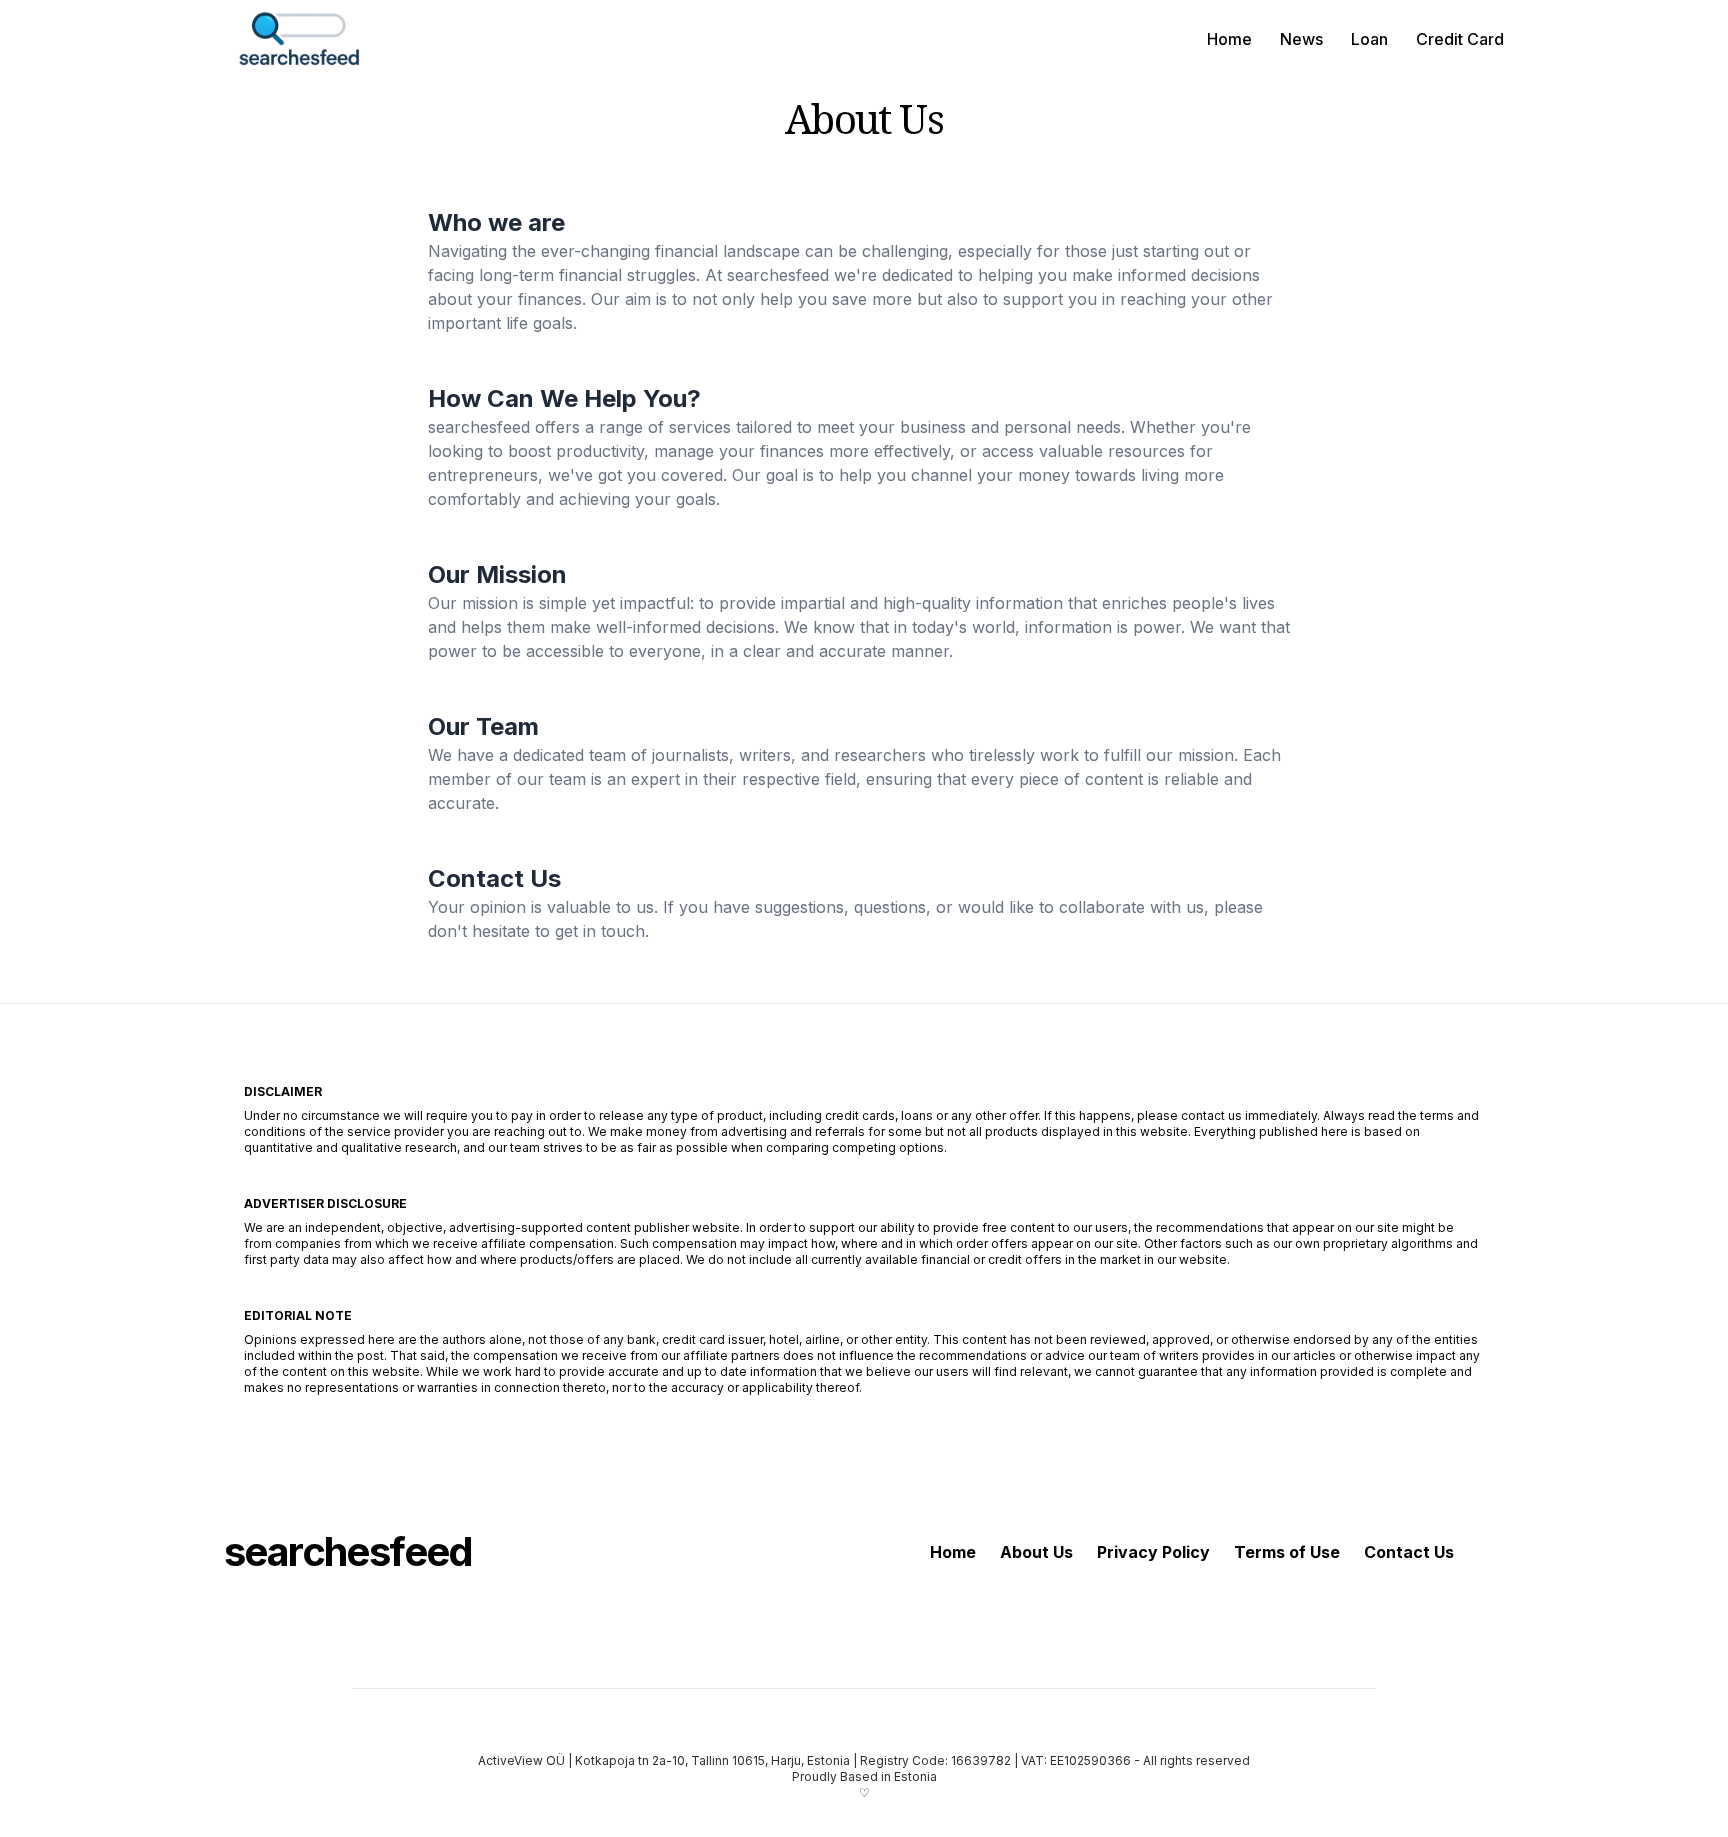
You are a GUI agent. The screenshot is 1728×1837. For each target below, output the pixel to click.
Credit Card (1460, 39)
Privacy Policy (1153, 1552)
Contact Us (1409, 1552)
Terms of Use (1287, 1552)
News (1301, 39)
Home (1229, 39)
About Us (1036, 1552)
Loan (1369, 39)
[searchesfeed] (299, 39)
